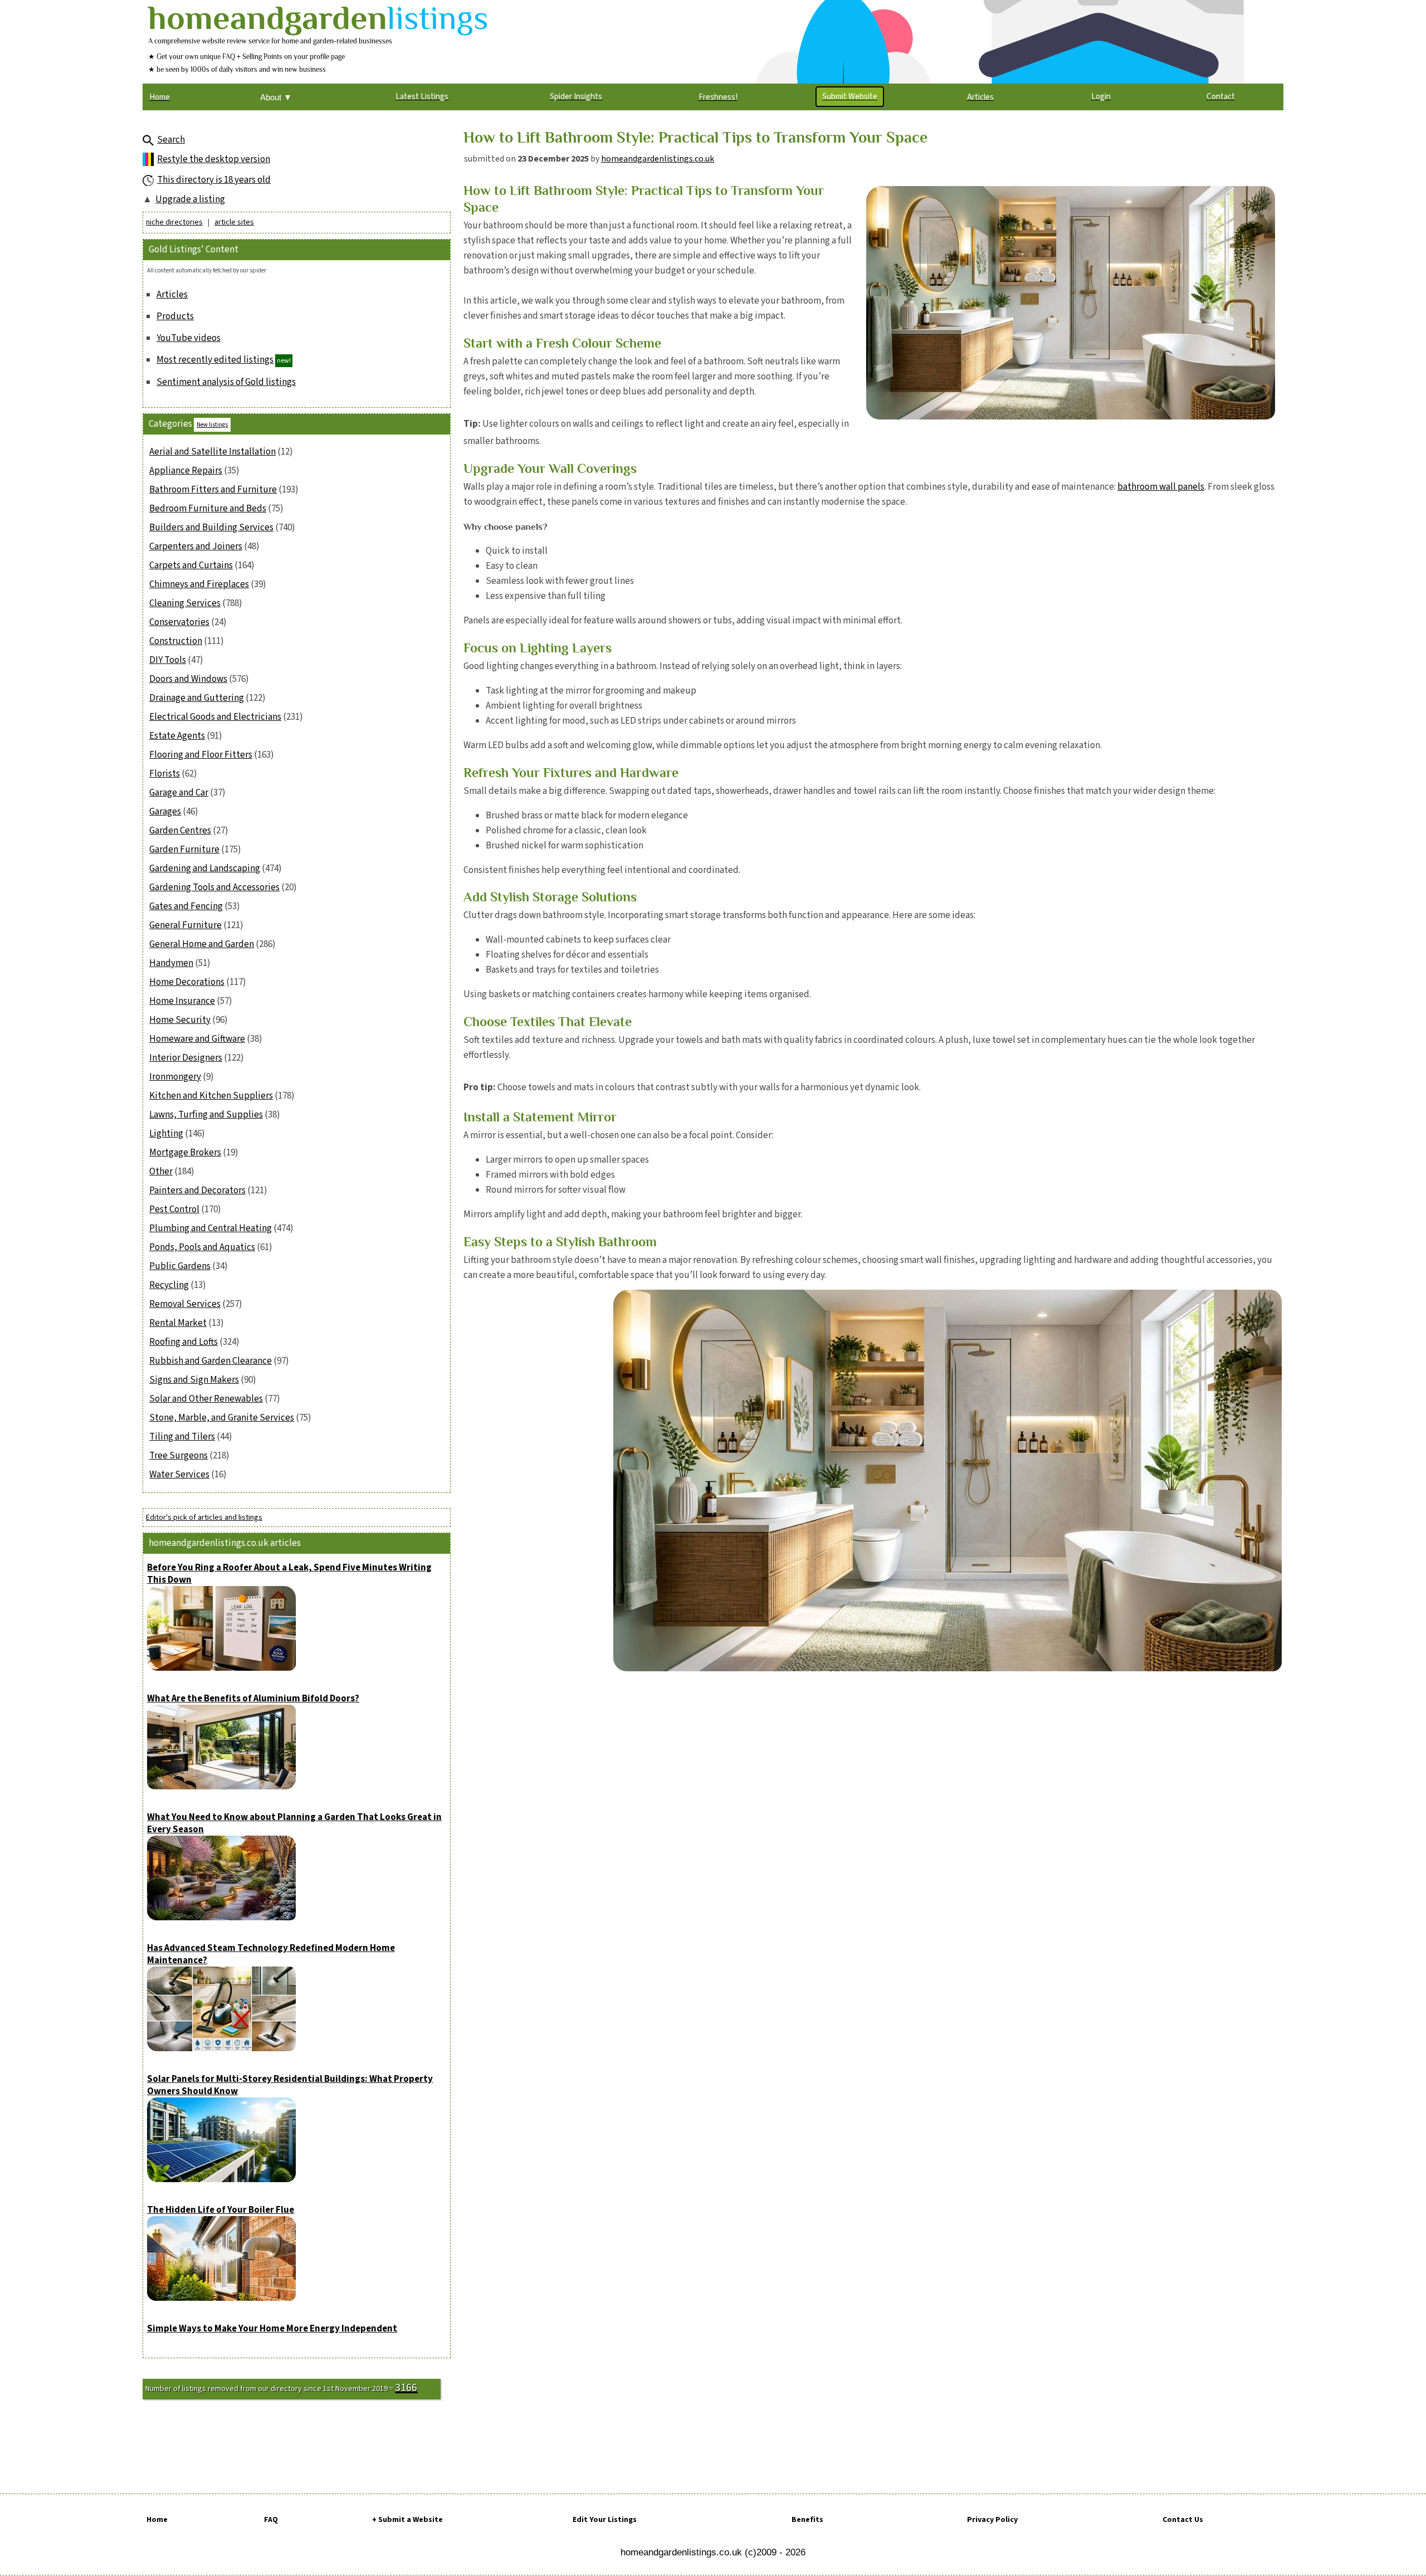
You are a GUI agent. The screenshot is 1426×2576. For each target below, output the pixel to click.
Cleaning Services (185, 603)
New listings (212, 425)
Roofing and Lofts (184, 1342)
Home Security (180, 1020)
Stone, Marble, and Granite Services (222, 1418)
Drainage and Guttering (197, 698)
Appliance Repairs (186, 471)
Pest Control (174, 1209)
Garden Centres (180, 831)
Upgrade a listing (190, 199)
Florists (165, 774)
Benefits (807, 2520)
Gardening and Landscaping (205, 869)
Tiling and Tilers (182, 1437)
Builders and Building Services (211, 528)
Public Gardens (180, 1266)
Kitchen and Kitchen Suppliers (211, 1096)
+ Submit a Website (407, 2520)
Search (171, 140)
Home (157, 2520)
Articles (172, 295)
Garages (165, 812)
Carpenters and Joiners (196, 547)
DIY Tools (168, 660)
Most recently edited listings (215, 360)
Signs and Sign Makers (194, 1380)
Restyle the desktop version (214, 159)
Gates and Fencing (186, 906)
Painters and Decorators (197, 1191)
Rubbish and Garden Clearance (211, 1361)
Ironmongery (175, 1077)
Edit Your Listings (605, 2520)
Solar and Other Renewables (206, 1399)
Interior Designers (186, 1058)
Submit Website (850, 97)
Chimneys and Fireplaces (199, 584)
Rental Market (178, 1323)
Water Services (179, 1475)
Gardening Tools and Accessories (214, 887)
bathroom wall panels (1161, 487)
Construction (176, 641)
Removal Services (185, 1304)
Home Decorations (187, 982)
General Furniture (185, 925)
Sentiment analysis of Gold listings (226, 382)
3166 (406, 2388)
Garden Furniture (184, 850)
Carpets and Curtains (191, 565)
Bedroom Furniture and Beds (208, 509)
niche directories (174, 222)
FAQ (271, 2520)
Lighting (166, 1134)
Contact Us (1183, 2520)
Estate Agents (177, 736)
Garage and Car (179, 793)
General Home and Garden (202, 944)
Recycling (169, 1285)
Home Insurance (182, 1001)
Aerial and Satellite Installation (213, 452)
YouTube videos (189, 338)
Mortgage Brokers (185, 1153)
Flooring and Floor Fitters (201, 755)
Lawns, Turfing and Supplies (206, 1115)
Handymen (171, 963)
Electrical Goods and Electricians (215, 717)
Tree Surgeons (179, 1456)
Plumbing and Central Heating (211, 1228)
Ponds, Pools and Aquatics (202, 1247)
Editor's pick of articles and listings (204, 1518)
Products (175, 316)
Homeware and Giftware (197, 1039)
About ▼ (276, 97)
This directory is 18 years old (214, 180)
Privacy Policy (992, 2520)
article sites (234, 222)
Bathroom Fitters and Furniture (213, 490)
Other (161, 1172)
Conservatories (179, 622)
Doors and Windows (188, 679)
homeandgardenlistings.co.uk (658, 159)
